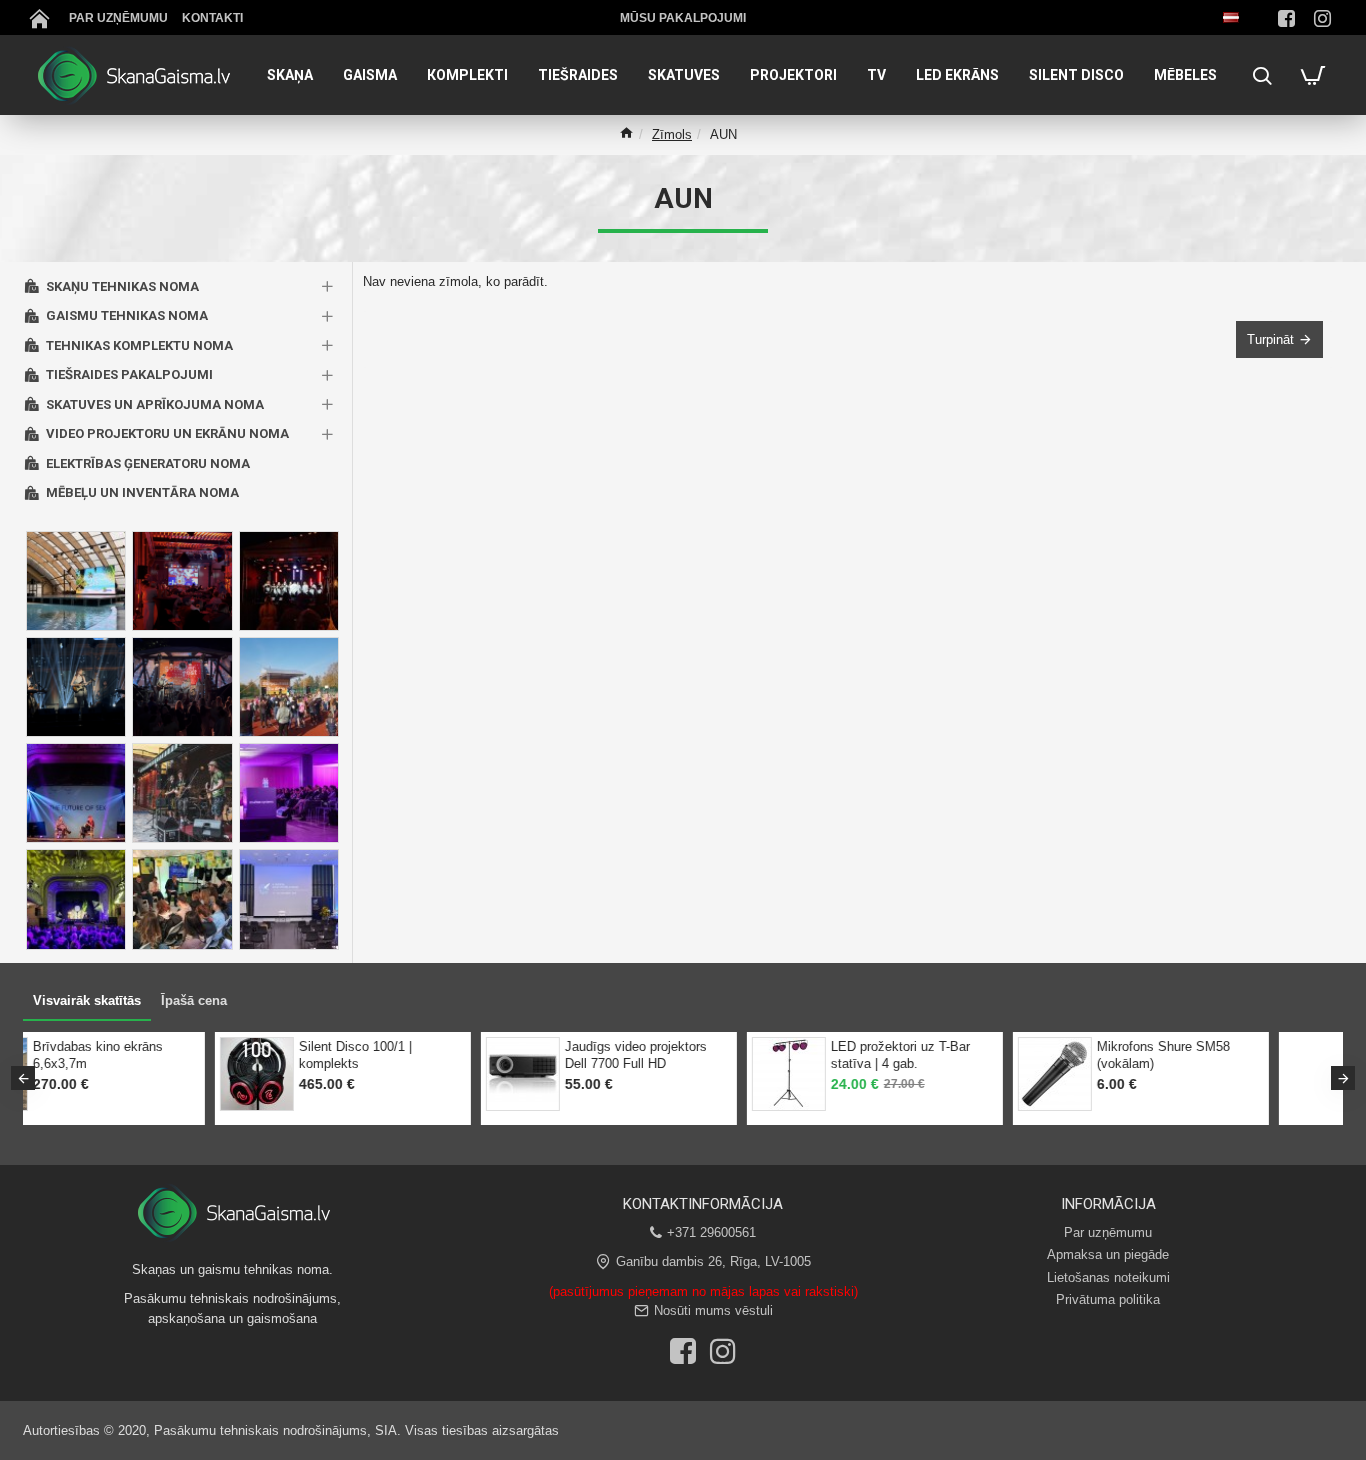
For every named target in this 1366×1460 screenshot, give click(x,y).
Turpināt (1270, 339)
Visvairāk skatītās (87, 1000)
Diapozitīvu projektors (520, 1046)
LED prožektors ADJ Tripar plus (1066, 1055)
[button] (23, 1078)
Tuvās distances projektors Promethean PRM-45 (801, 1055)
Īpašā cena (194, 1000)
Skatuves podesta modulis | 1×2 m (271, 1055)
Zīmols (672, 134)
